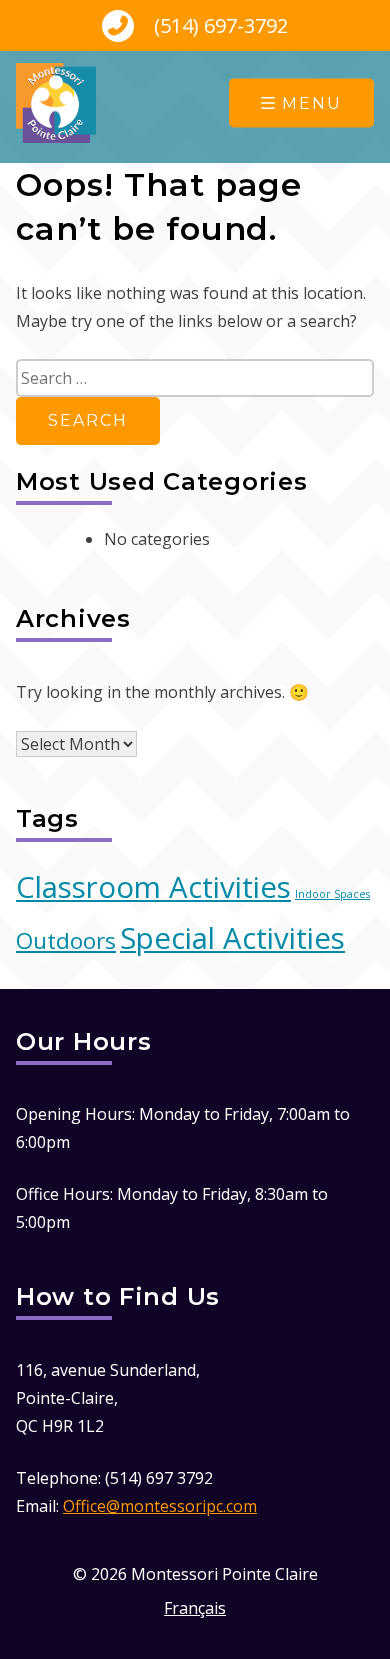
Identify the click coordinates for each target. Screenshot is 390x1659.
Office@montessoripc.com (160, 1506)
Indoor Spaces (332, 894)
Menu (312, 103)
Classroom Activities (153, 887)
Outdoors (66, 940)
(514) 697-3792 (218, 25)
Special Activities (232, 938)
